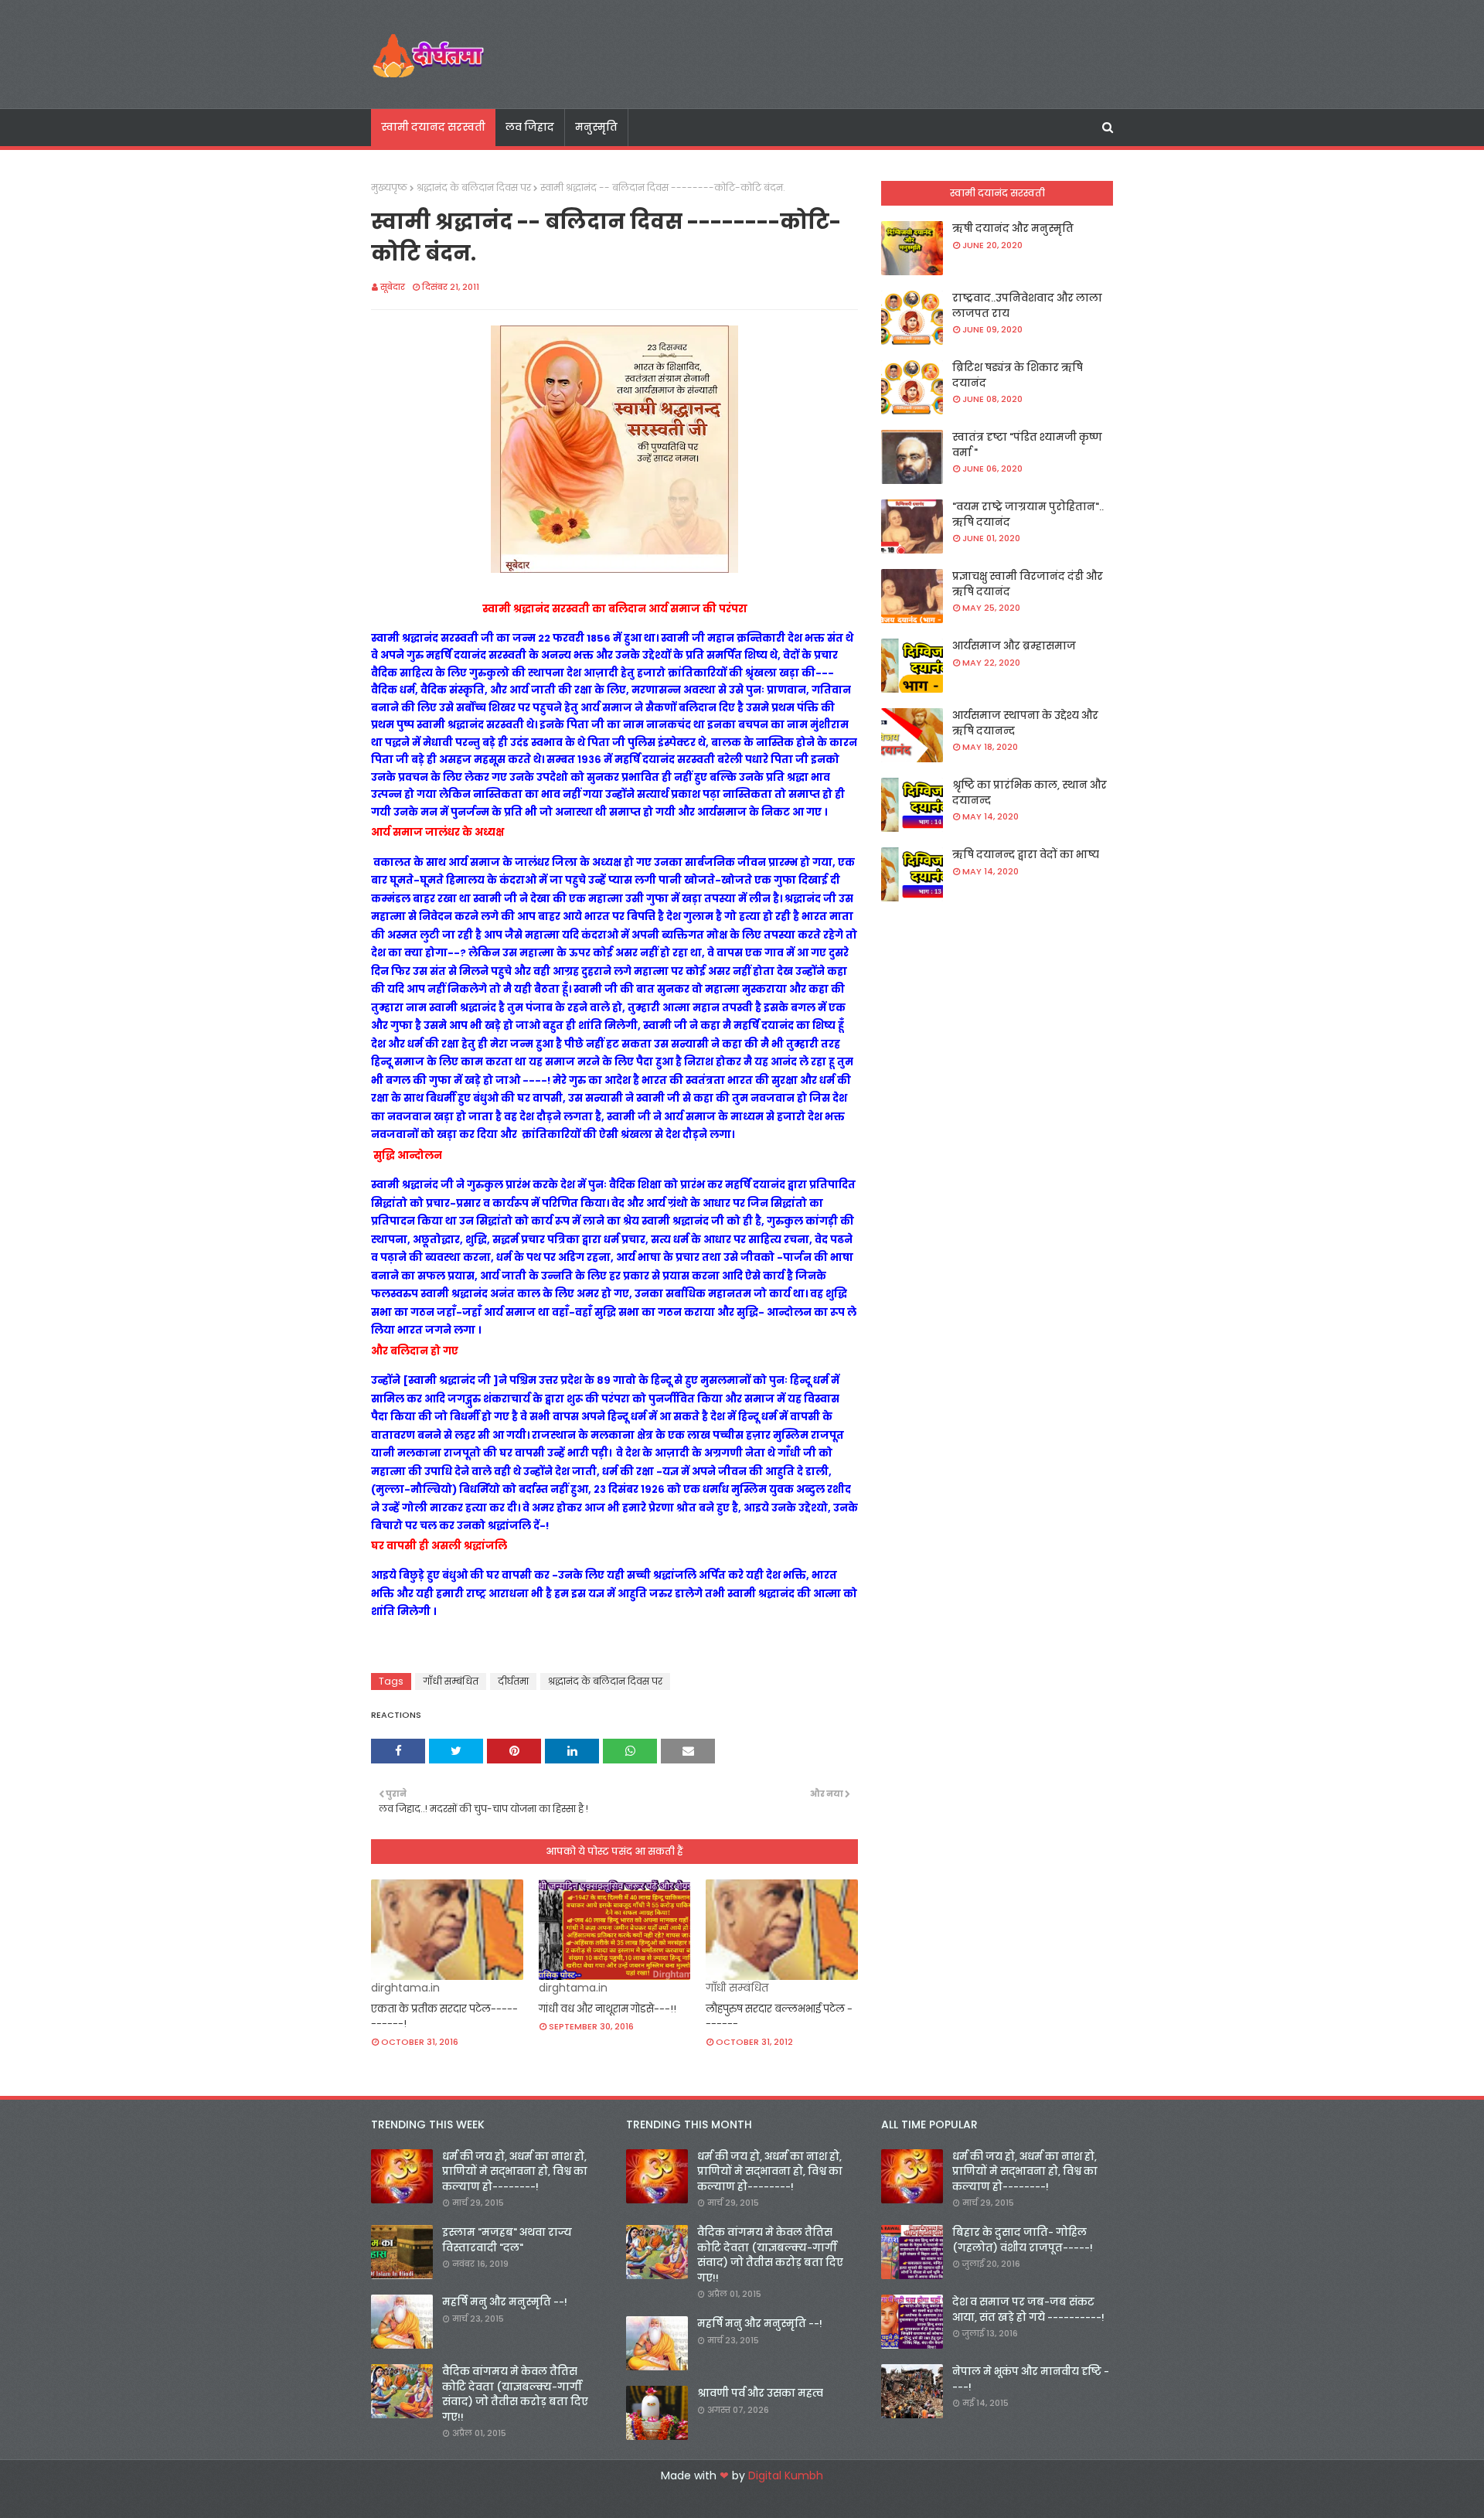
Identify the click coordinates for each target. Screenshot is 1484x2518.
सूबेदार (393, 287)
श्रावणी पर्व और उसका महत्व (760, 2393)
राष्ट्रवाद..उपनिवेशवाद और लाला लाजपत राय (1027, 306)
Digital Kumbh (786, 2475)
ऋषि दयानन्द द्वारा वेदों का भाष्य (1026, 855)
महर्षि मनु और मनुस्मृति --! (505, 2302)
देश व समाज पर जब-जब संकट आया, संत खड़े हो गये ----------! (1028, 2310)
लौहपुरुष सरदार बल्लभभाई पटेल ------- (779, 2017)
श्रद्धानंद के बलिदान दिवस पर (474, 187)
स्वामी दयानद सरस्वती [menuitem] (433, 127)
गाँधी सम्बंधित (451, 1681)
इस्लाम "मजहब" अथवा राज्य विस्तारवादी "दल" (507, 2240)
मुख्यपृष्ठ (389, 187)
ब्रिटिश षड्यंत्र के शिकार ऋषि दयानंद (1018, 375)
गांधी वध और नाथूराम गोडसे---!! (608, 2009)
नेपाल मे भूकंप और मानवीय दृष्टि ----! (1031, 2379)
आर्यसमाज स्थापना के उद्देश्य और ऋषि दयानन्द (1025, 723)
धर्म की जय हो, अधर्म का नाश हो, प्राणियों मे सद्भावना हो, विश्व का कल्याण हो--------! (515, 2172)
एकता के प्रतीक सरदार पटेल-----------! (444, 2017)
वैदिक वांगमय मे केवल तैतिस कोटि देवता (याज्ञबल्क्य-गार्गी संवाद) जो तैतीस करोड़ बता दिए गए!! (515, 2394)
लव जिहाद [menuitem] (530, 127)
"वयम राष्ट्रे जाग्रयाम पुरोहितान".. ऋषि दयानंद (1028, 515)
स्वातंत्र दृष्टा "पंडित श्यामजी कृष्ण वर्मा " (1027, 445)
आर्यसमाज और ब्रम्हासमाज (1014, 646)
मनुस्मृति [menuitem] (596, 127)
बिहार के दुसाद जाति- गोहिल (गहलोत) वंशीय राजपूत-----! (1023, 2240)
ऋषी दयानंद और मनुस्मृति (1013, 228)
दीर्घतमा (513, 1681)
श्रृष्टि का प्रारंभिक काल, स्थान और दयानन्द (1030, 793)
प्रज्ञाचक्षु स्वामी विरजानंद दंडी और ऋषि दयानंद (1028, 584)
